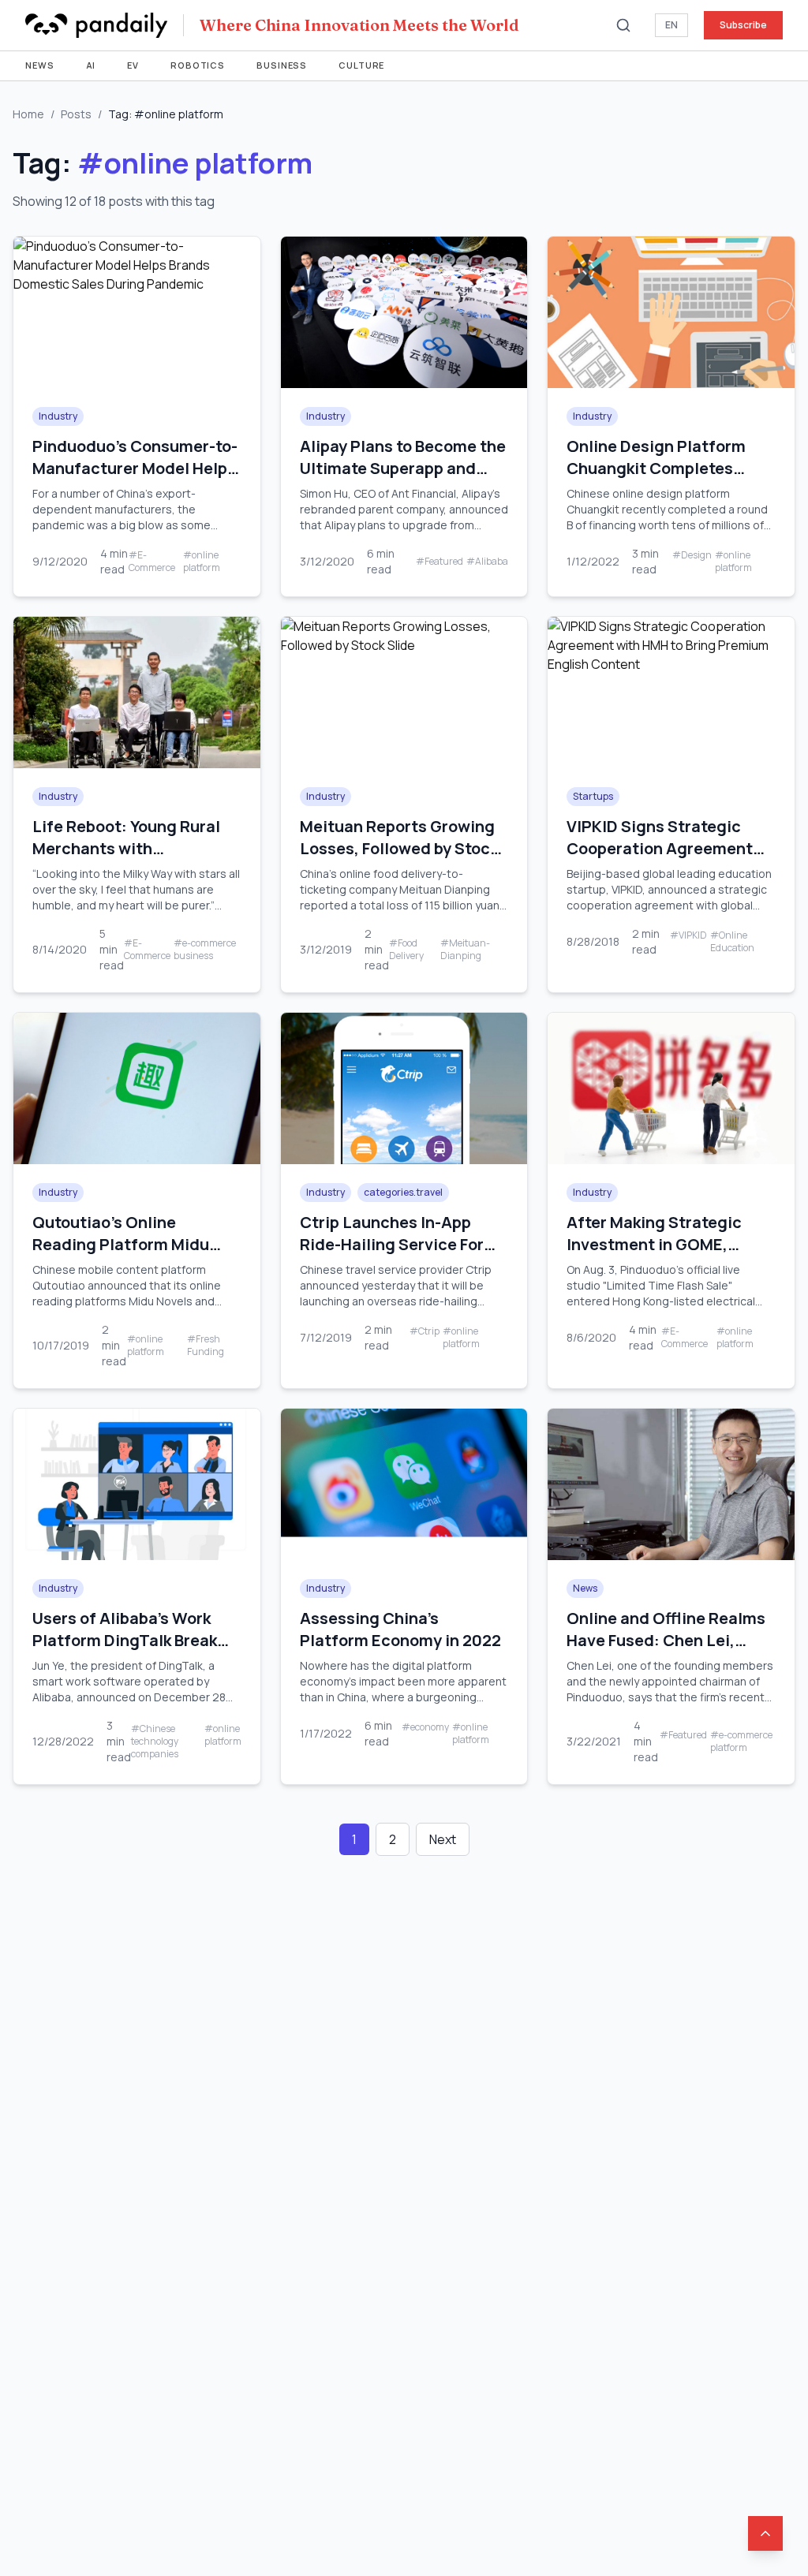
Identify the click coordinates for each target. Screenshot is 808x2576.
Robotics (198, 65)
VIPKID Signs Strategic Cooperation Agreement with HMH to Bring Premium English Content (670, 859)
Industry (58, 416)
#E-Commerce (152, 562)
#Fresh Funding (206, 1346)
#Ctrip (425, 1331)
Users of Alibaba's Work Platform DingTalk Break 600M (125, 1640)
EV (133, 65)
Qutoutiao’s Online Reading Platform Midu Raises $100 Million (121, 1244)
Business (282, 65)
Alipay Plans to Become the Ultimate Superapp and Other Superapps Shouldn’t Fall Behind (404, 479)
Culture (361, 65)
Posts (76, 114)
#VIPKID (688, 935)
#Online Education (732, 942)
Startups (593, 796)
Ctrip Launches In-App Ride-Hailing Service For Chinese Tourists (392, 1244)
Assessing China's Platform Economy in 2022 (400, 1629)
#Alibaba (487, 562)
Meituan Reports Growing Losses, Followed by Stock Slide (399, 848)
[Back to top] (765, 2533)
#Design (692, 555)
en (671, 25)
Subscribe (743, 25)
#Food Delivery (406, 950)
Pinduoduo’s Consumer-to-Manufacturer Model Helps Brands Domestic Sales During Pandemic (135, 479)
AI (91, 65)
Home (28, 114)
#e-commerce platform (741, 1742)
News (40, 65)
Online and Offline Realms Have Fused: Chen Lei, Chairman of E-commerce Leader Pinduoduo (666, 1651)
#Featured (440, 562)
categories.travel (403, 1192)
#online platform (202, 562)
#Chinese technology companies (155, 1742)
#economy (425, 1727)
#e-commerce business (205, 950)
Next (443, 1839)
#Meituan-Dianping (465, 950)
